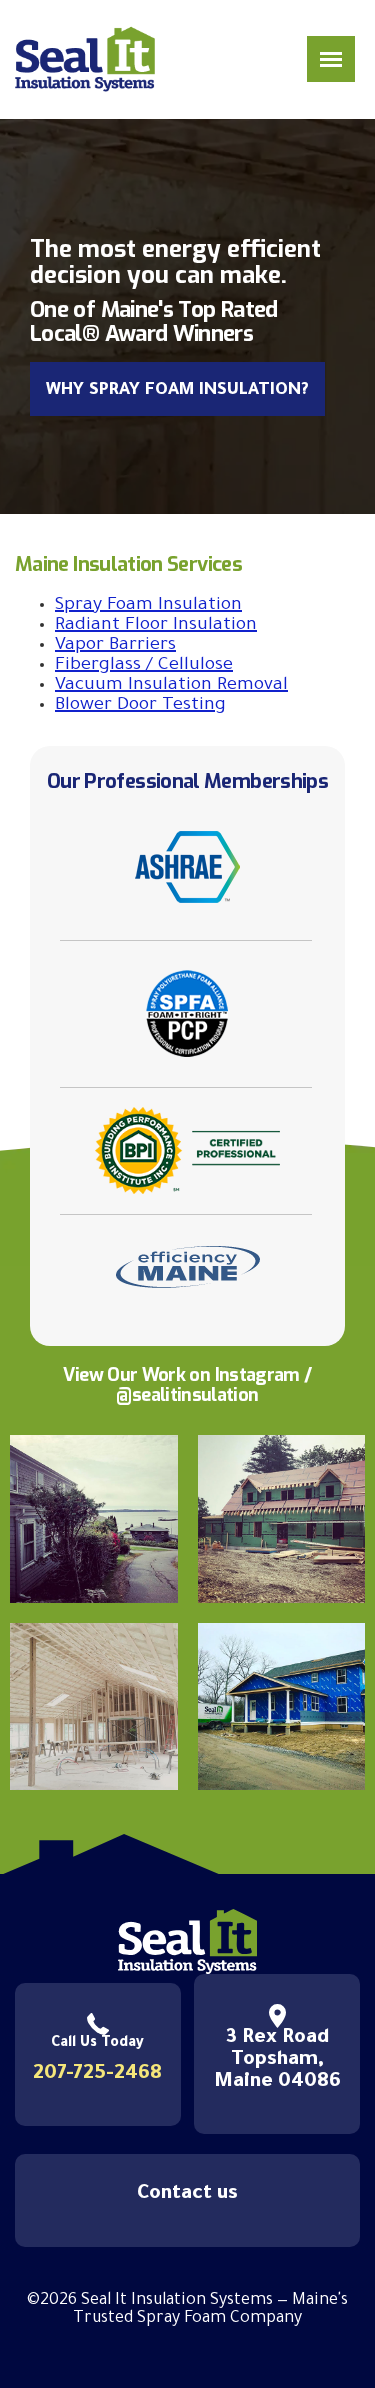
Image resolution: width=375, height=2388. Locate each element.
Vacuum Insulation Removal (171, 686)
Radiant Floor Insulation (156, 626)
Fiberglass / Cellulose (144, 666)
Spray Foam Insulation (148, 606)
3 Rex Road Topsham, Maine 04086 (277, 2061)
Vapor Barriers (115, 646)
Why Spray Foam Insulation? (177, 391)
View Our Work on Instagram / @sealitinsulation (187, 1385)
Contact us (187, 2195)
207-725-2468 (97, 2075)
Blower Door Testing (140, 706)
